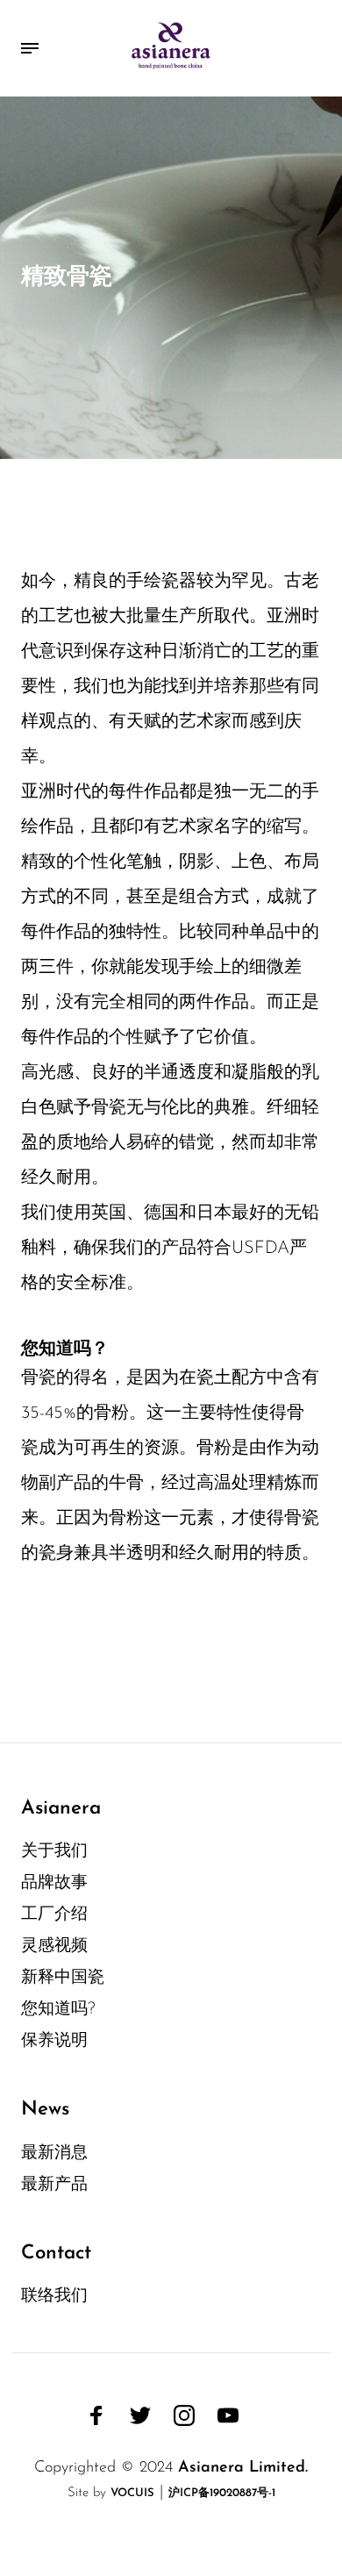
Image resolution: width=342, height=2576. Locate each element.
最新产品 (54, 2185)
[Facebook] (96, 2415)
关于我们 (54, 1852)
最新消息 (54, 2154)
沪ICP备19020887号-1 (222, 2493)
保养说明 (54, 2041)
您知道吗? (58, 2010)
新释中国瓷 (63, 1978)
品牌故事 (54, 1883)
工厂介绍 (54, 1915)
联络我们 (54, 2297)
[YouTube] (228, 2415)
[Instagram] (184, 2415)
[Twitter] (140, 2415)
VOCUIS (132, 2493)
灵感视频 (54, 1946)
